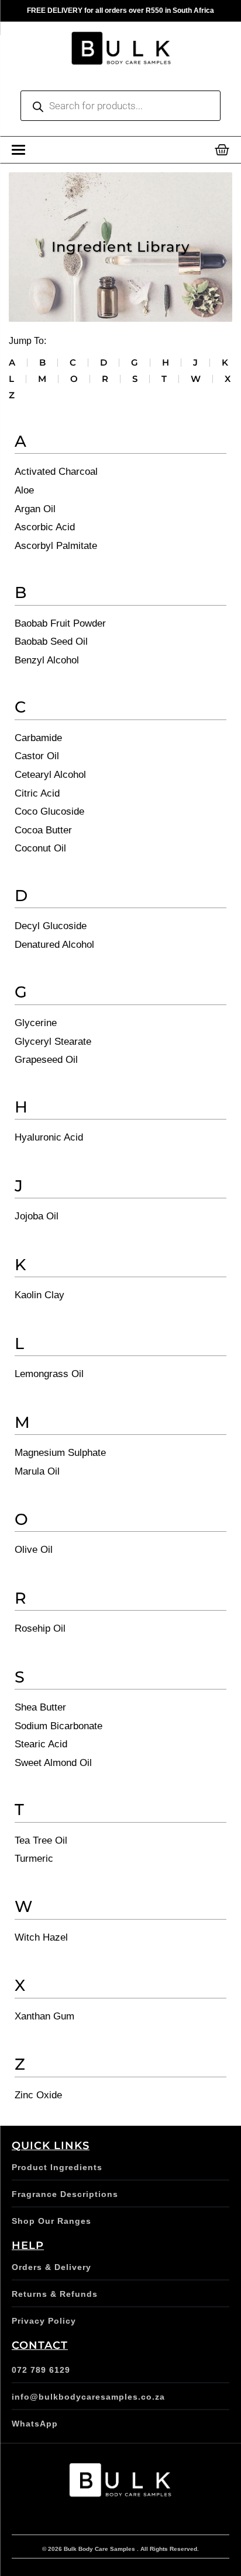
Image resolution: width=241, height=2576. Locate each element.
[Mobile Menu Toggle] (18, 150)
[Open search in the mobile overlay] (120, 106)
